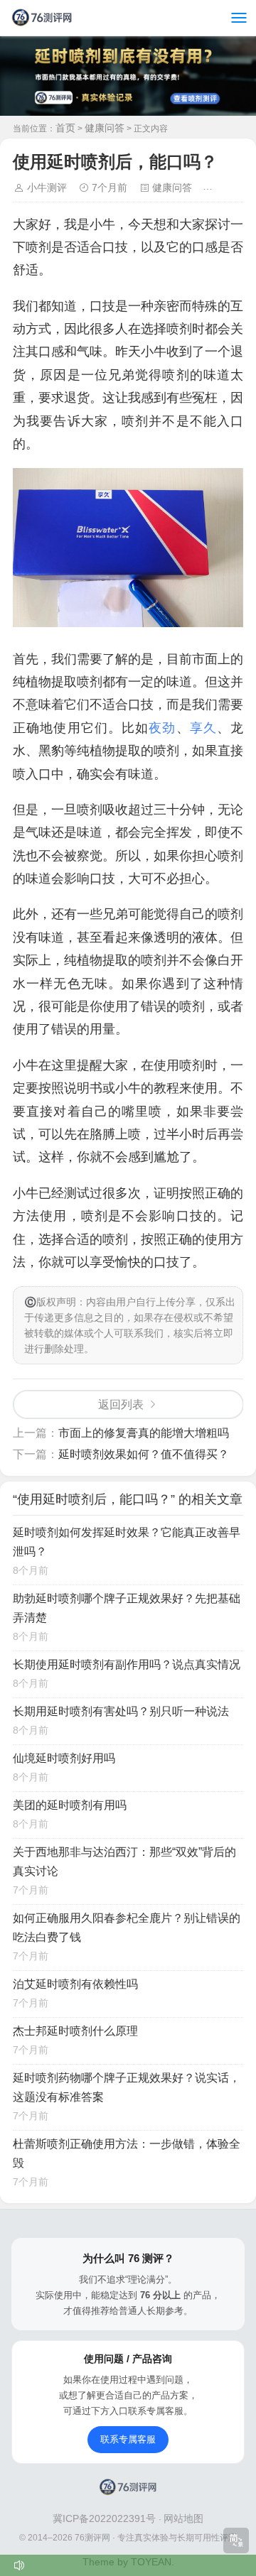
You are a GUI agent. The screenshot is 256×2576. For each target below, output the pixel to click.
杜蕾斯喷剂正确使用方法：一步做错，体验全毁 (127, 2153)
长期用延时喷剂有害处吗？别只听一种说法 (121, 1711)
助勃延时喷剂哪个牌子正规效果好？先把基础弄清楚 (127, 1608)
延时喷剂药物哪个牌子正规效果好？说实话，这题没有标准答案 (127, 2087)
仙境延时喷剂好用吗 (64, 1758)
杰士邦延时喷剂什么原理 (75, 2031)
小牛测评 (47, 188)
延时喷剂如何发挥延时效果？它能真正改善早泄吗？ (127, 1542)
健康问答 (105, 128)
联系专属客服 (128, 2439)
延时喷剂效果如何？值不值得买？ (144, 1454)
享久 (203, 728)
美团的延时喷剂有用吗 (70, 1805)
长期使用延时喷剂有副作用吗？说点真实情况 (127, 1664)
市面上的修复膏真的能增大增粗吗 (144, 1433)
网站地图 (183, 2518)
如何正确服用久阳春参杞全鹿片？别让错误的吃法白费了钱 (127, 1928)
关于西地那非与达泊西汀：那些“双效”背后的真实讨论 (124, 1862)
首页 (65, 128)
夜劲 (162, 728)
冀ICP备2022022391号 (106, 2518)
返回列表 (121, 1404)
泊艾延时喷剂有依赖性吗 (75, 1984)
